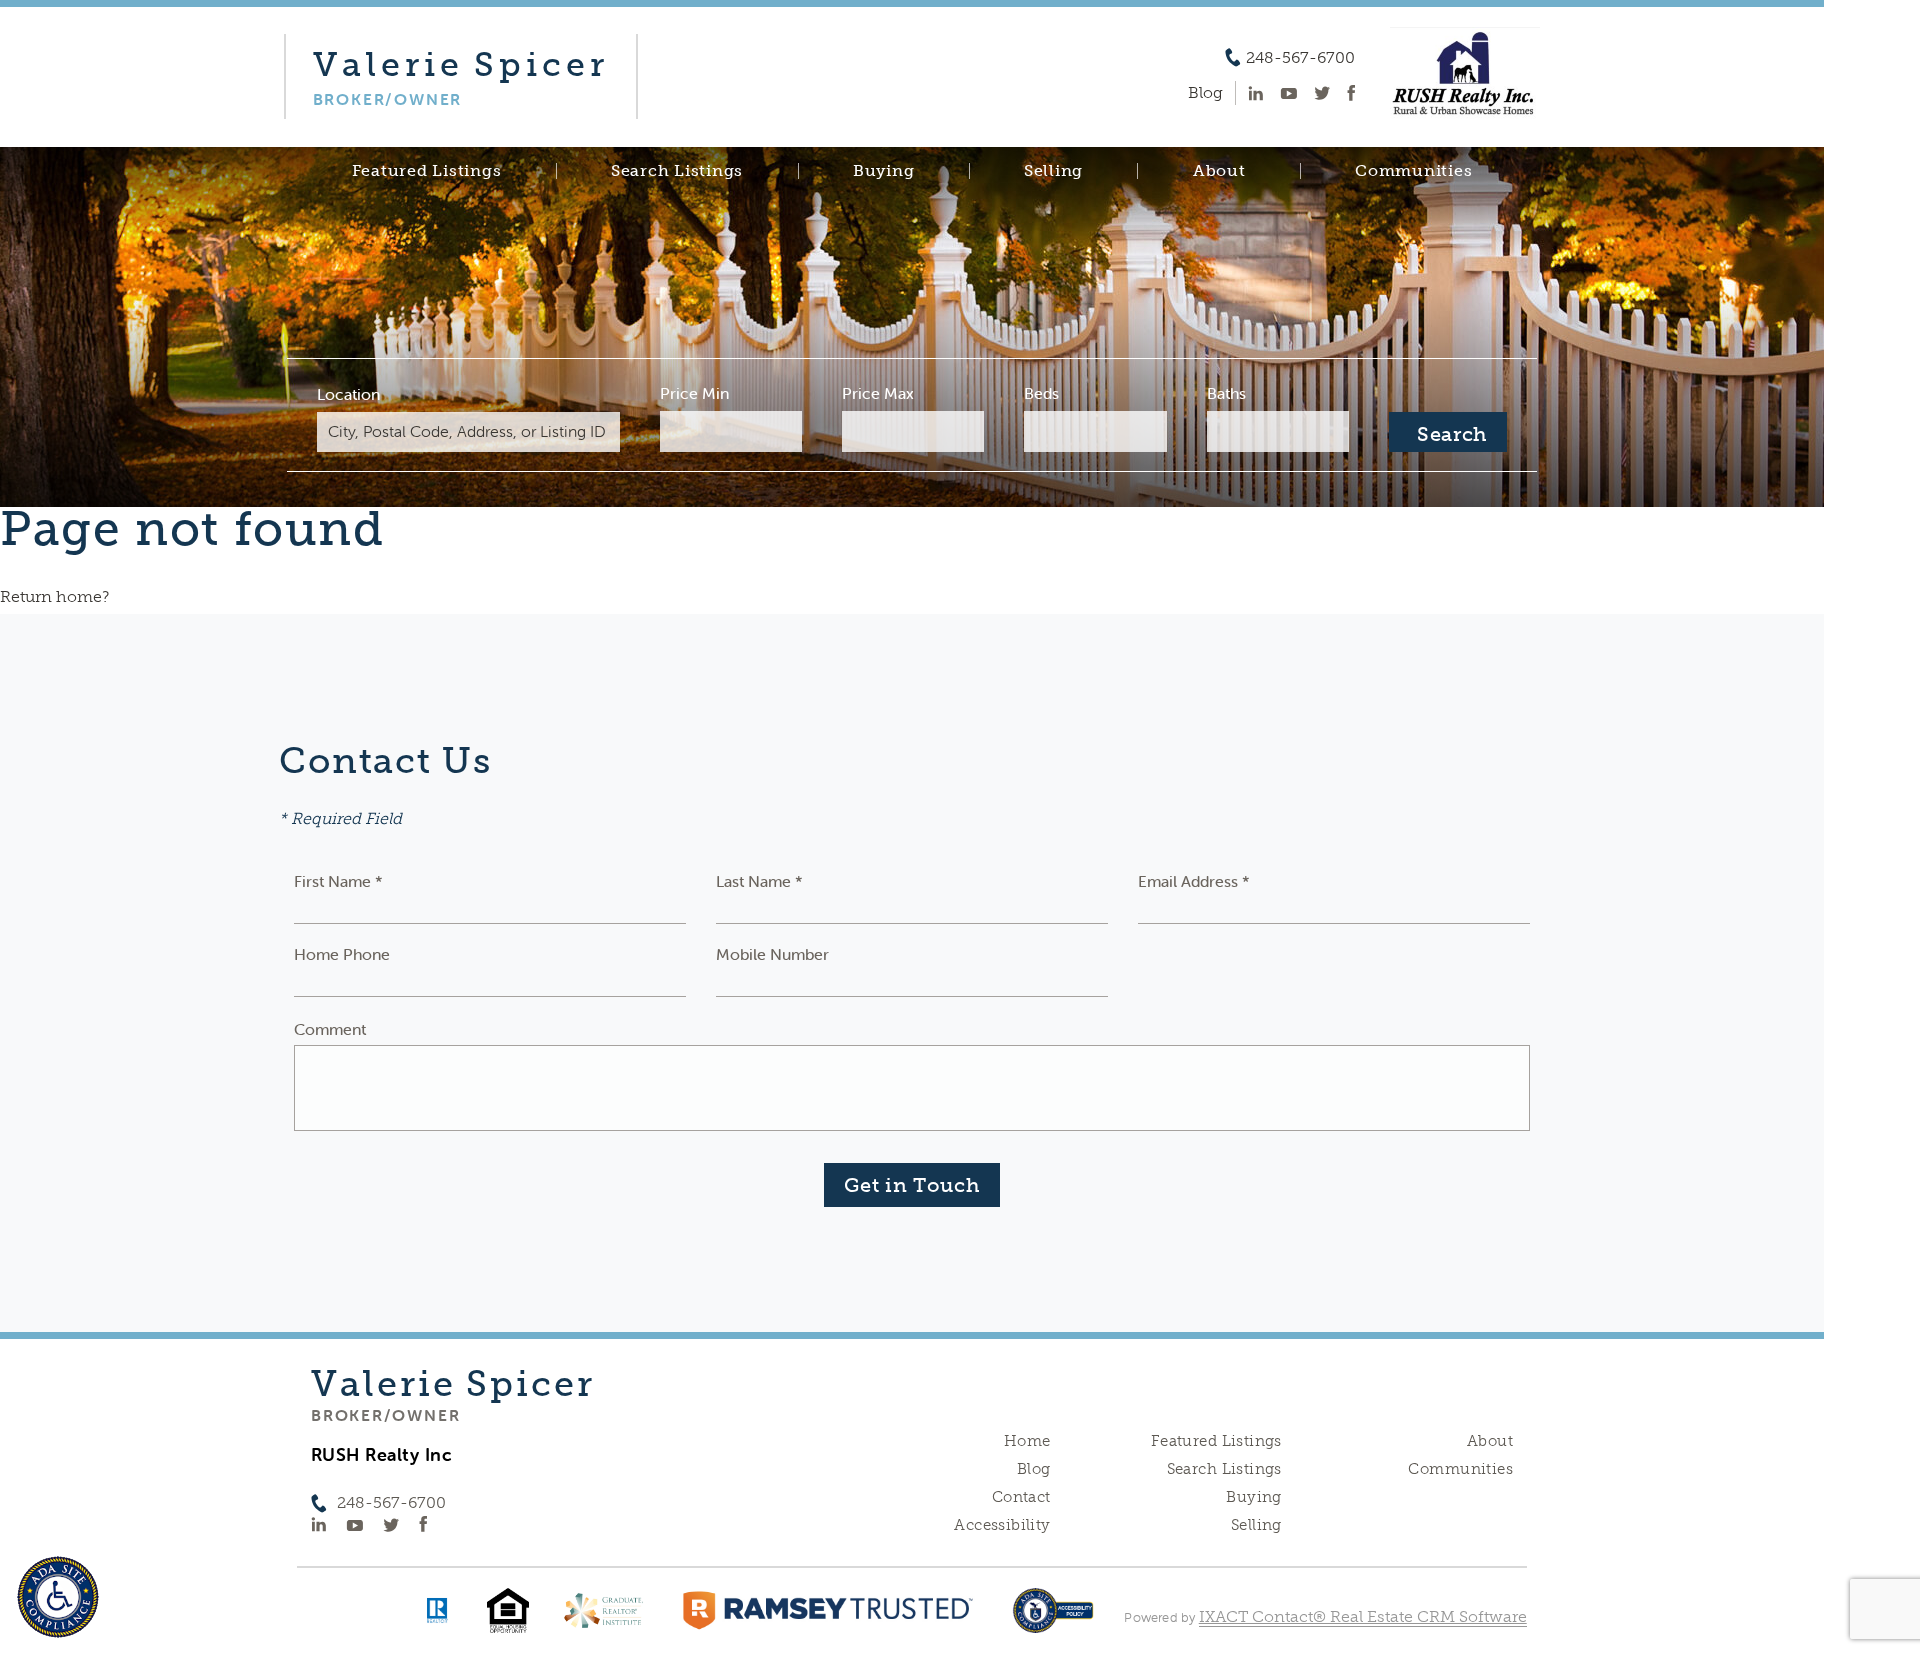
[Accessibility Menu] (58, 1597)
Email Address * (1194, 881)
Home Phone (342, 954)
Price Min (694, 393)
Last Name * (759, 881)
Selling (1053, 171)
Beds (1041, 393)
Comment (330, 1029)
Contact (1021, 1497)
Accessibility (1002, 1525)
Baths (1226, 393)
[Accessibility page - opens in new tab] (1053, 1620)
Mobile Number (772, 954)
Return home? (54, 596)
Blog (1034, 1469)
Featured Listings (427, 171)
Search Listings (677, 171)
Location (348, 394)
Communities (1413, 171)
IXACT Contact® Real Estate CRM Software (1363, 1616)
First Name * (338, 881)
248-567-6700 (1300, 58)
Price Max (878, 393)
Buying (884, 171)
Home (1027, 1441)
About (1219, 171)
